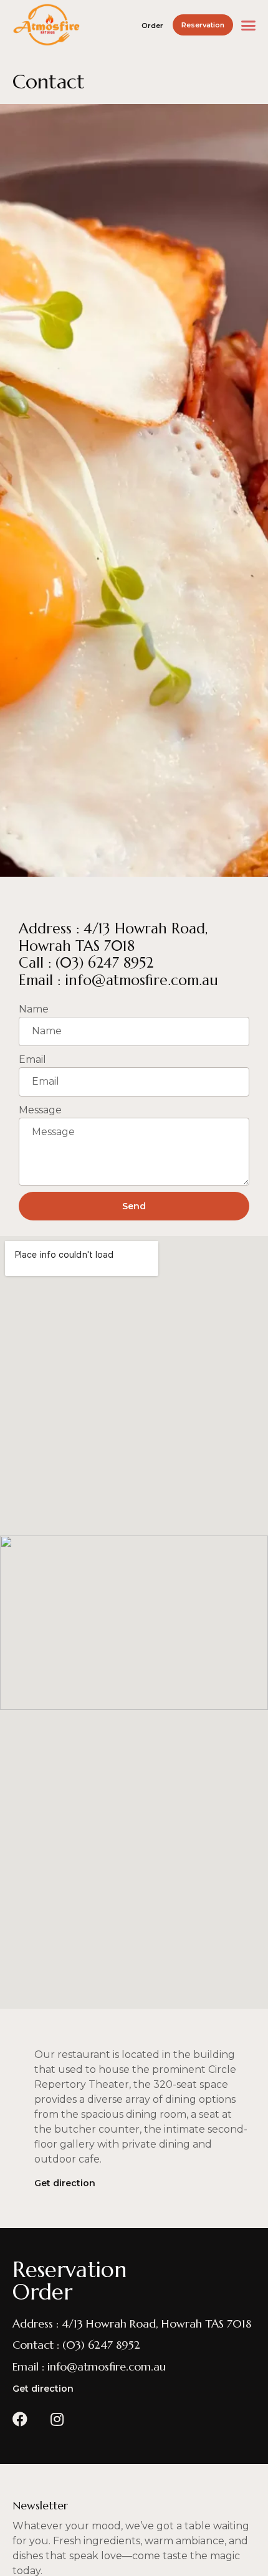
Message (40, 1110)
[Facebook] (20, 2419)
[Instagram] (57, 2419)
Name (34, 1009)
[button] (154, 26)
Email (32, 1059)
